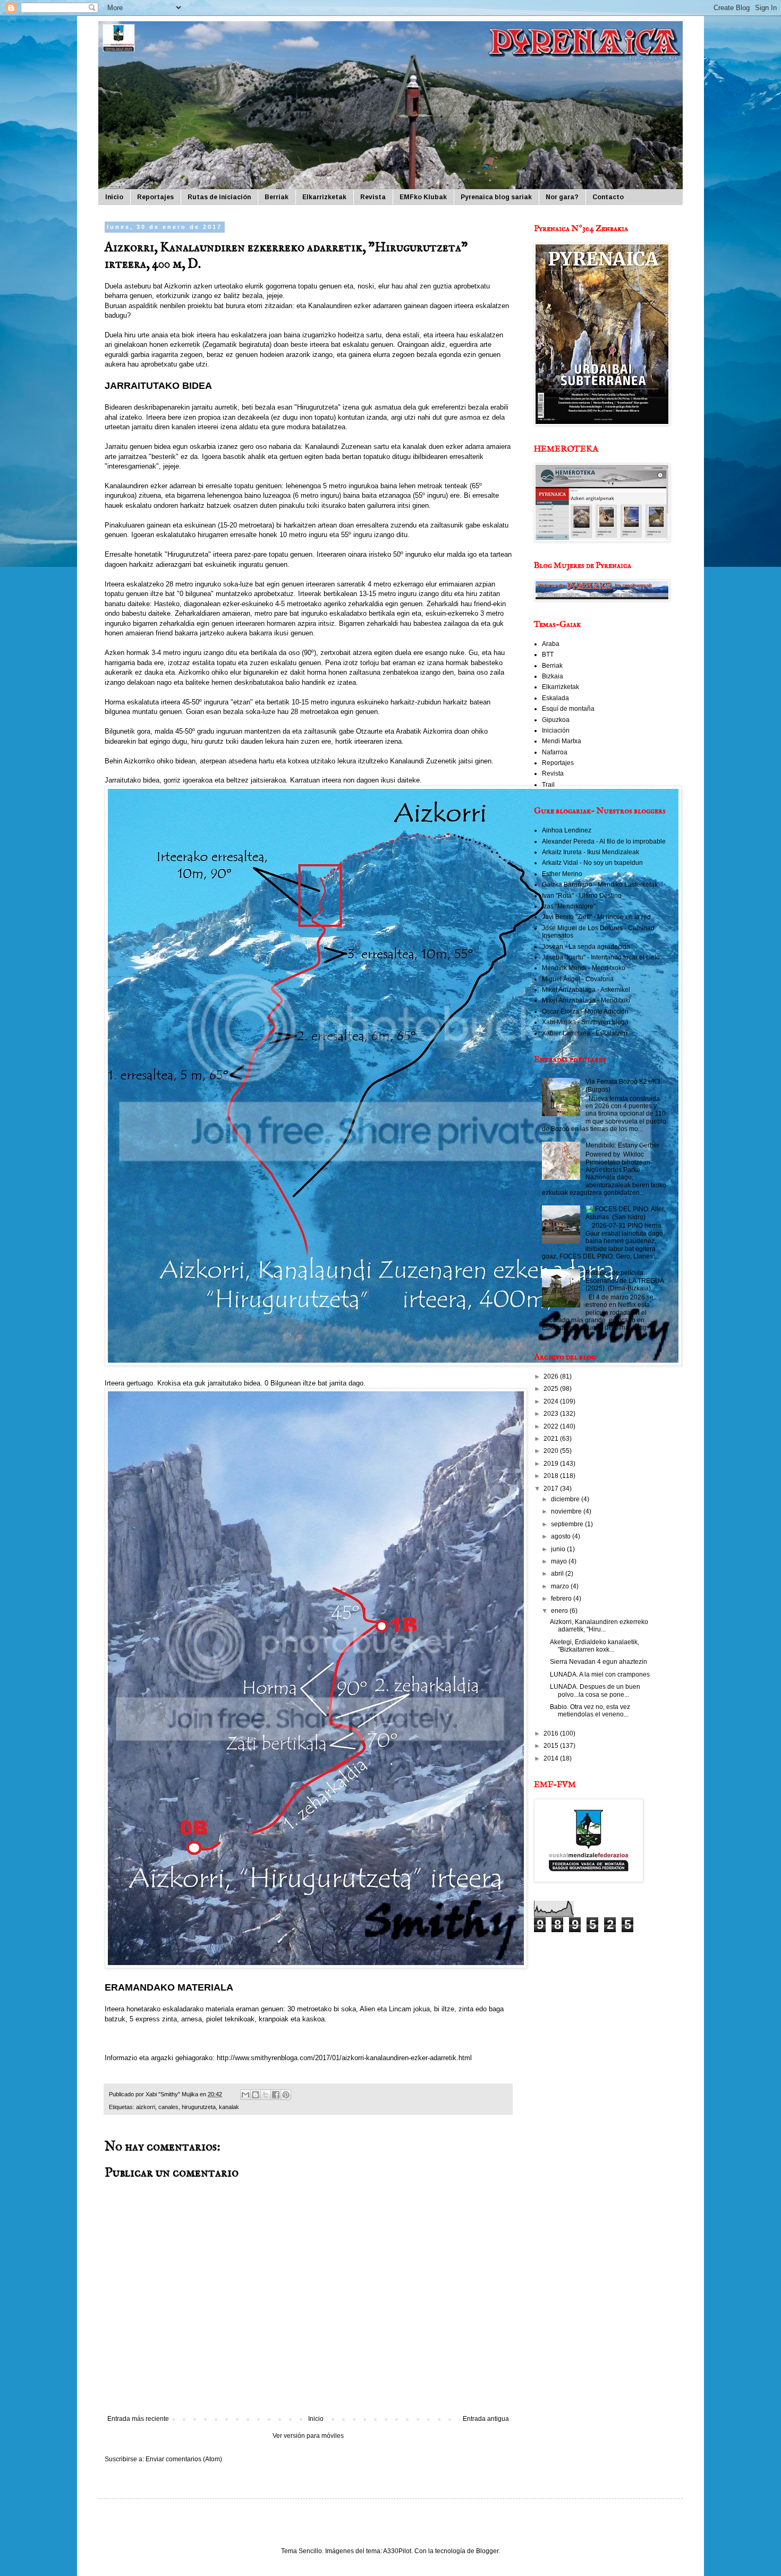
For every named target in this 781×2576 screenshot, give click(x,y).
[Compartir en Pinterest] (286, 2095)
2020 (552, 1451)
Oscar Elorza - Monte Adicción (585, 1011)
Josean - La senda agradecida (586, 947)
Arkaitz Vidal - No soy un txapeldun (592, 863)
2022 (552, 1426)
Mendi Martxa (562, 741)
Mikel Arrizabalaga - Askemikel (586, 990)
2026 (552, 1376)
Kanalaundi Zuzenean (338, 447)
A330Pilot (397, 2551)
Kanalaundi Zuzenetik (423, 761)
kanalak (229, 2107)
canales (168, 2107)
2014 (552, 1758)
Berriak (277, 197)
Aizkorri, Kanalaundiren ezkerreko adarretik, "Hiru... (599, 1626)
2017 (552, 1489)
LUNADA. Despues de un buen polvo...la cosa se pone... (595, 1690)
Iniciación (556, 730)
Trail (548, 785)
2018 (552, 1476)
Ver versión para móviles (308, 2436)
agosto (562, 1536)
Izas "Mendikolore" (569, 906)
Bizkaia (553, 676)
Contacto (608, 197)
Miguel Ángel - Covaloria (578, 979)
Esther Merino (562, 874)
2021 (552, 1439)
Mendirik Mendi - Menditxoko (584, 968)
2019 (552, 1464)
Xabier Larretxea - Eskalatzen (585, 1033)
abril (558, 1574)
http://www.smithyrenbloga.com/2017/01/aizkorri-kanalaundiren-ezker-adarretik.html (344, 2058)
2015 (552, 1746)
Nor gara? (562, 197)
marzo (561, 1586)
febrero (562, 1599)
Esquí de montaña (568, 709)
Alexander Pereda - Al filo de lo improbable (604, 841)
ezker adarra (465, 447)
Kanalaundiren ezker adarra (350, 306)
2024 (552, 1401)
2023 (552, 1414)
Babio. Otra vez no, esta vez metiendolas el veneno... (590, 1711)
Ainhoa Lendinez (567, 830)
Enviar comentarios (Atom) (184, 2459)
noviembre (567, 1511)
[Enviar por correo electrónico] (245, 2095)
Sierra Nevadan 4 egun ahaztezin (599, 1662)
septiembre (568, 1524)
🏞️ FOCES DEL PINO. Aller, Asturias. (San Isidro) (625, 1213)
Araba (551, 644)
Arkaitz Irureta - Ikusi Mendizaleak (591, 852)
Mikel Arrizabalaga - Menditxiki (586, 1000)
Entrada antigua (486, 2419)
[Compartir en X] (266, 2095)
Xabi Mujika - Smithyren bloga (585, 1022)
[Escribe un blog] (256, 2095)
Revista (373, 197)
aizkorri (146, 2107)
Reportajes (155, 197)
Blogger (487, 2551)
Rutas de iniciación (219, 197)
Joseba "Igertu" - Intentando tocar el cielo (601, 957)
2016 (552, 1733)
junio (559, 1549)
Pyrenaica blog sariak (496, 197)
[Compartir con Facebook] (276, 2095)
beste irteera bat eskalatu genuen (342, 345)
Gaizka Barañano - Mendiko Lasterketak (600, 885)
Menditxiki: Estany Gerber (622, 1145)
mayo (560, 1561)
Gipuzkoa (556, 720)
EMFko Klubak (423, 197)
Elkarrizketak (324, 197)
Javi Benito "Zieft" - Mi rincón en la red (596, 917)
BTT (548, 654)
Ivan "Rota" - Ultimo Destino (582, 896)
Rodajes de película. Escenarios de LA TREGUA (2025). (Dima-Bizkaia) (625, 1281)
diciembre (566, 1499)
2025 (552, 1389)
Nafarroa (555, 752)
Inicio (114, 197)
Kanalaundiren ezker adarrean (150, 486)
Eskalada (555, 698)
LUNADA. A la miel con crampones (600, 1674)
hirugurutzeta (199, 2107)
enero (560, 1611)
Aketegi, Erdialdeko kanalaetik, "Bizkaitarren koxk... (595, 1646)
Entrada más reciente (138, 2419)
